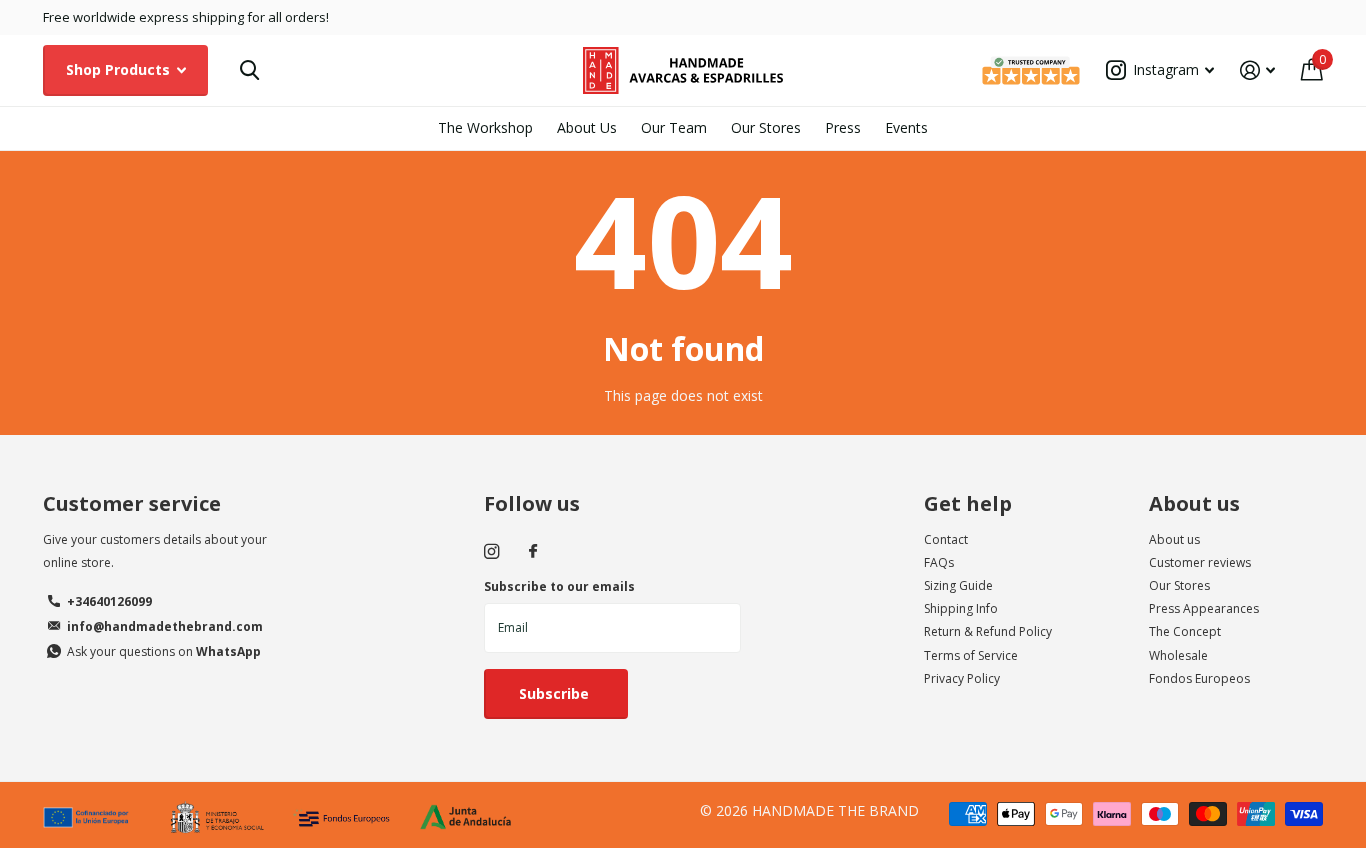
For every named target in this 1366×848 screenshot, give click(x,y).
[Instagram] (491, 551)
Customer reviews (1200, 562)
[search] (249, 70)
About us (1194, 503)
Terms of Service (971, 655)
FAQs (939, 562)
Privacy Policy (962, 678)
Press (843, 127)
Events (906, 127)
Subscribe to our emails (559, 586)
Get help (968, 503)
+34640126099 (109, 601)
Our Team (674, 127)
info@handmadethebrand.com (165, 626)
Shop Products (120, 69)
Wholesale (1178, 655)
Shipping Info (961, 608)
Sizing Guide (958, 585)
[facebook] (533, 552)
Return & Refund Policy (988, 631)
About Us (587, 127)
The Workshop (485, 127)
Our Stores (766, 127)
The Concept (1185, 631)
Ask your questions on (164, 651)
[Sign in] (1257, 70)
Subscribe (556, 693)
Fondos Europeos (1199, 678)
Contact (946, 539)
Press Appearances (1204, 608)
